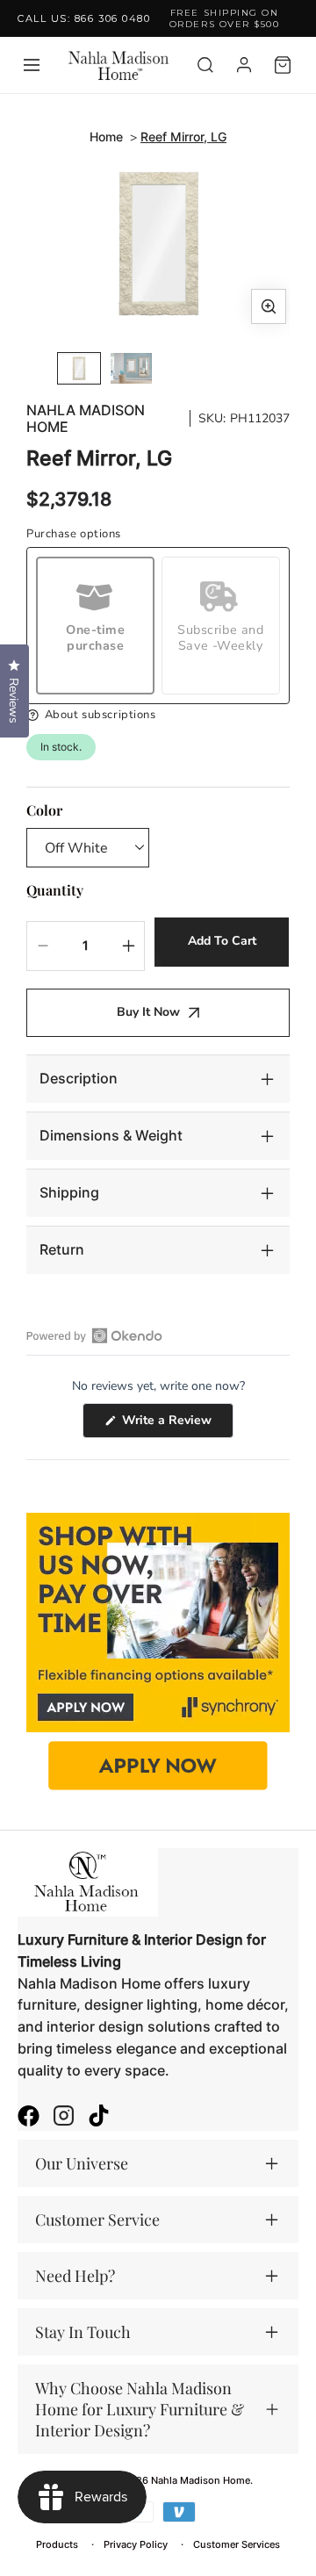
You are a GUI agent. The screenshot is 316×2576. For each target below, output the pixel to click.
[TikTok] (99, 2118)
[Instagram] (64, 2118)
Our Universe (82, 2163)
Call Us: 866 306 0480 (84, 18)
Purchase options (74, 534)
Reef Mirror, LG (183, 137)
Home (106, 137)
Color (44, 810)
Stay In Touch (83, 2332)
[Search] (205, 65)
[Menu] (32, 65)
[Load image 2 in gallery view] (132, 368)
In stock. (61, 747)
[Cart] (283, 65)
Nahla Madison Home (86, 419)
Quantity (55, 890)
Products (57, 2544)
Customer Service (97, 2220)
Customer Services (237, 2544)
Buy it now (148, 1012)
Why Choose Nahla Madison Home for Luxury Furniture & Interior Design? (140, 2409)
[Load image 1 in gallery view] (79, 368)
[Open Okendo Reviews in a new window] (94, 1335)
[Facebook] (29, 2118)
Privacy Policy (136, 2544)
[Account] (244, 65)
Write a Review (176, 1425)
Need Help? (75, 2276)
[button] (158, 715)
